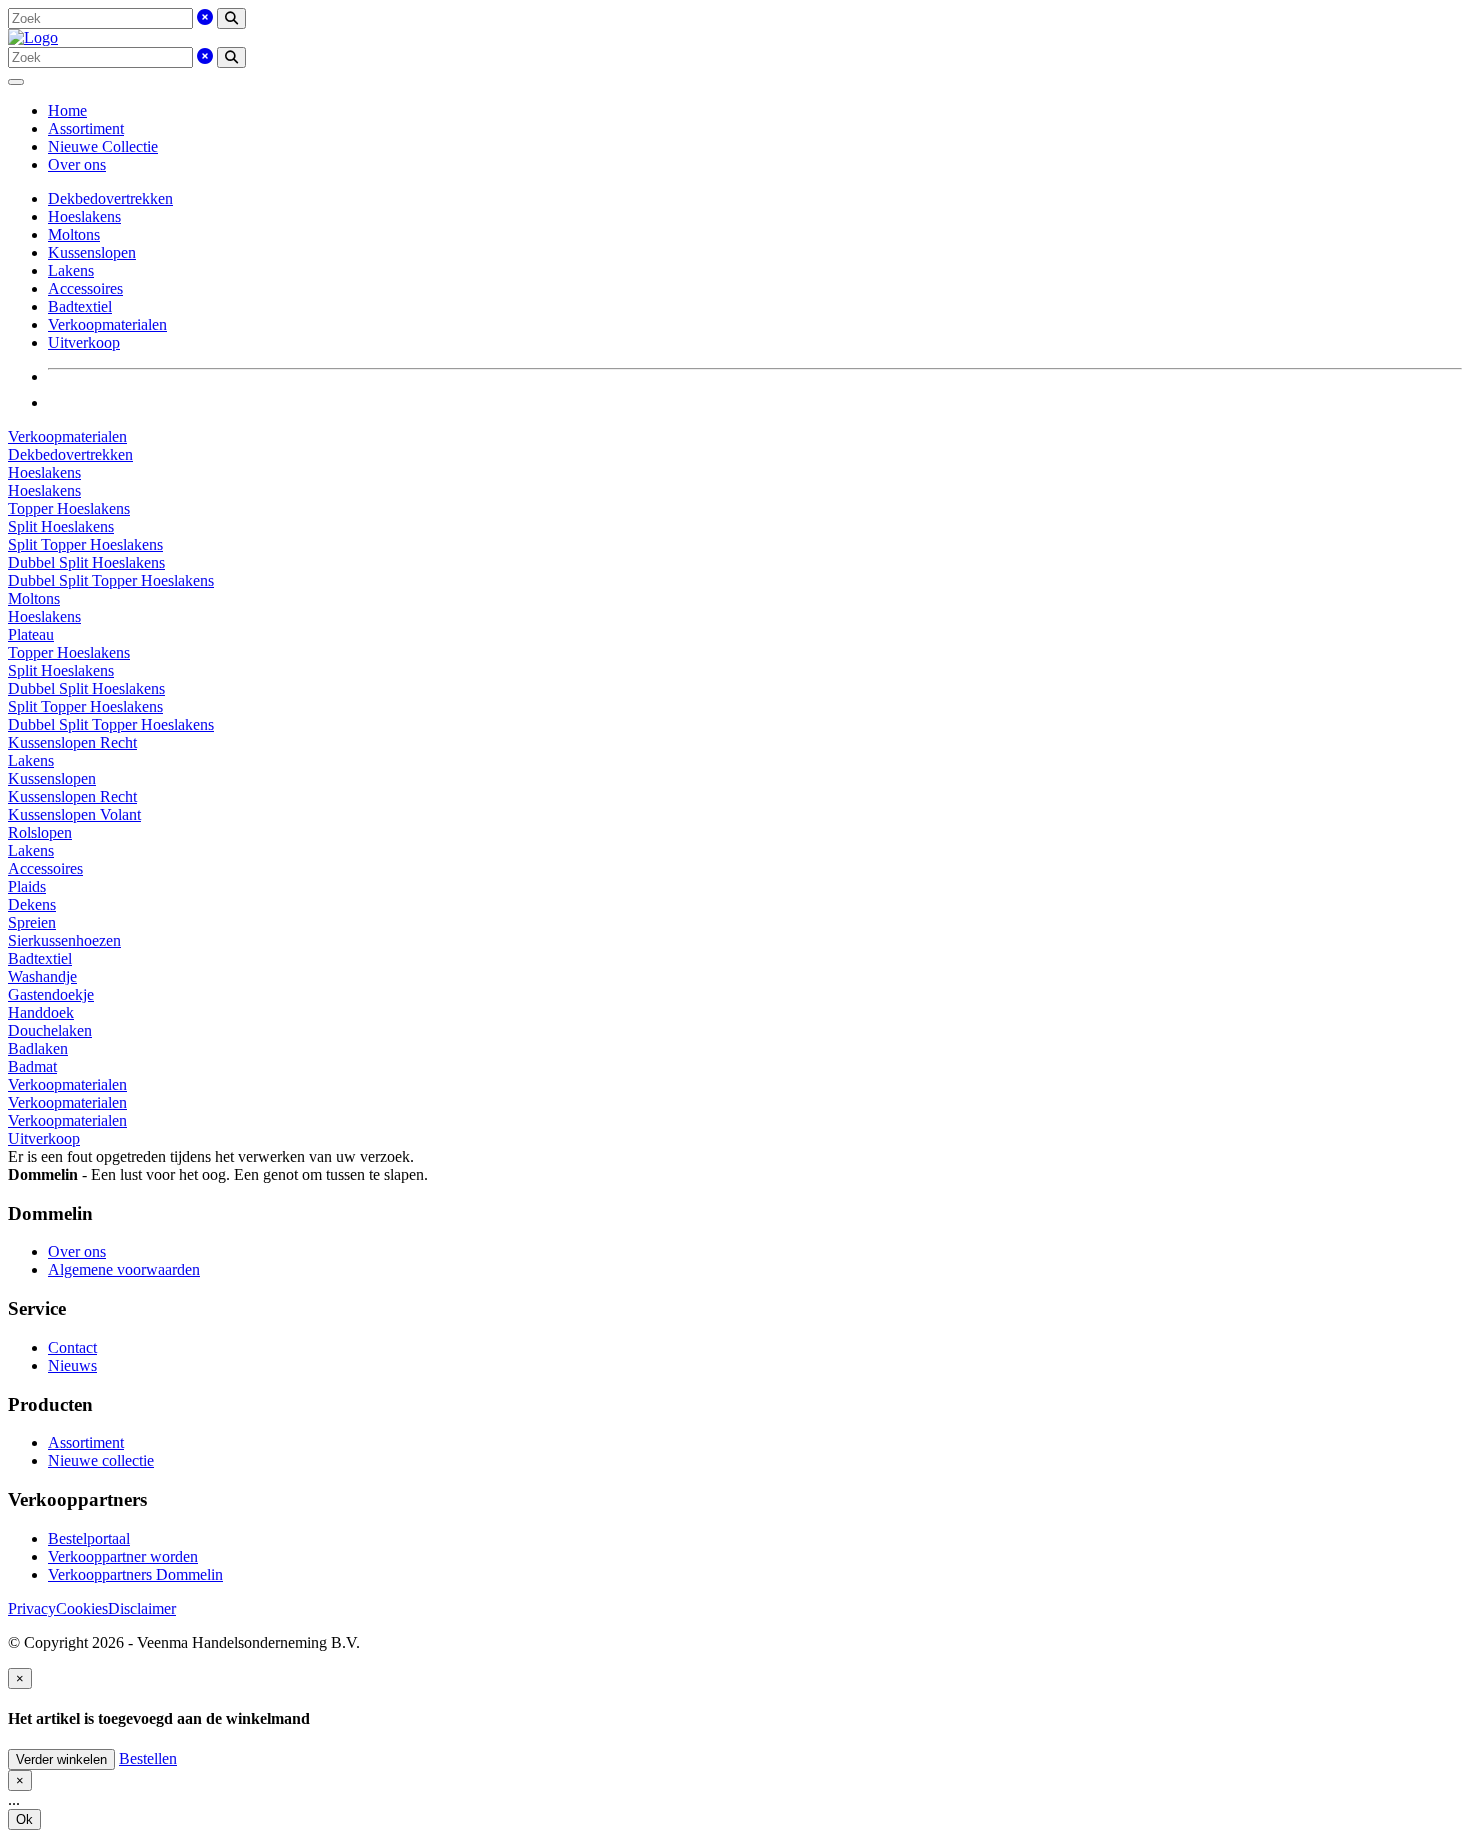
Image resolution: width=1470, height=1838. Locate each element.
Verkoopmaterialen (107, 324)
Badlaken (38, 1048)
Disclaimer (142, 1608)
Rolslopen (40, 832)
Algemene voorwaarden (124, 1269)
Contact (72, 1347)
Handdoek (41, 1012)
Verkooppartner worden (123, 1556)
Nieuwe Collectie (103, 146)
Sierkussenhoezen (64, 940)
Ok (24, 1819)
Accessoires (85, 288)
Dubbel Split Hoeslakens (86, 562)
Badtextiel (80, 306)
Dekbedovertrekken (110, 198)
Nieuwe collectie (101, 1460)
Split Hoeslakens (61, 526)
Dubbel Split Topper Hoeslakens (111, 580)
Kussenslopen (92, 252)
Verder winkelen (61, 1759)
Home (67, 110)
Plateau (31, 634)
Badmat (32, 1066)
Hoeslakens (84, 216)
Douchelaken (50, 1030)
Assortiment (86, 128)
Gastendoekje (51, 994)
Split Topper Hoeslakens (85, 544)
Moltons (74, 234)
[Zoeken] (231, 18)
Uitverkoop (84, 342)
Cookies (82, 1608)
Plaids (27, 886)
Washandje (42, 976)
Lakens (71, 270)
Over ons (77, 164)
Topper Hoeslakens (69, 508)
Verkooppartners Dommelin (135, 1574)
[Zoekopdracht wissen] (205, 17)
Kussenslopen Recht (72, 742)
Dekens (32, 904)
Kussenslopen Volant (74, 814)
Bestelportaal (89, 1538)
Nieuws (72, 1365)
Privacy (32, 1608)
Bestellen (148, 1758)
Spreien (32, 922)
